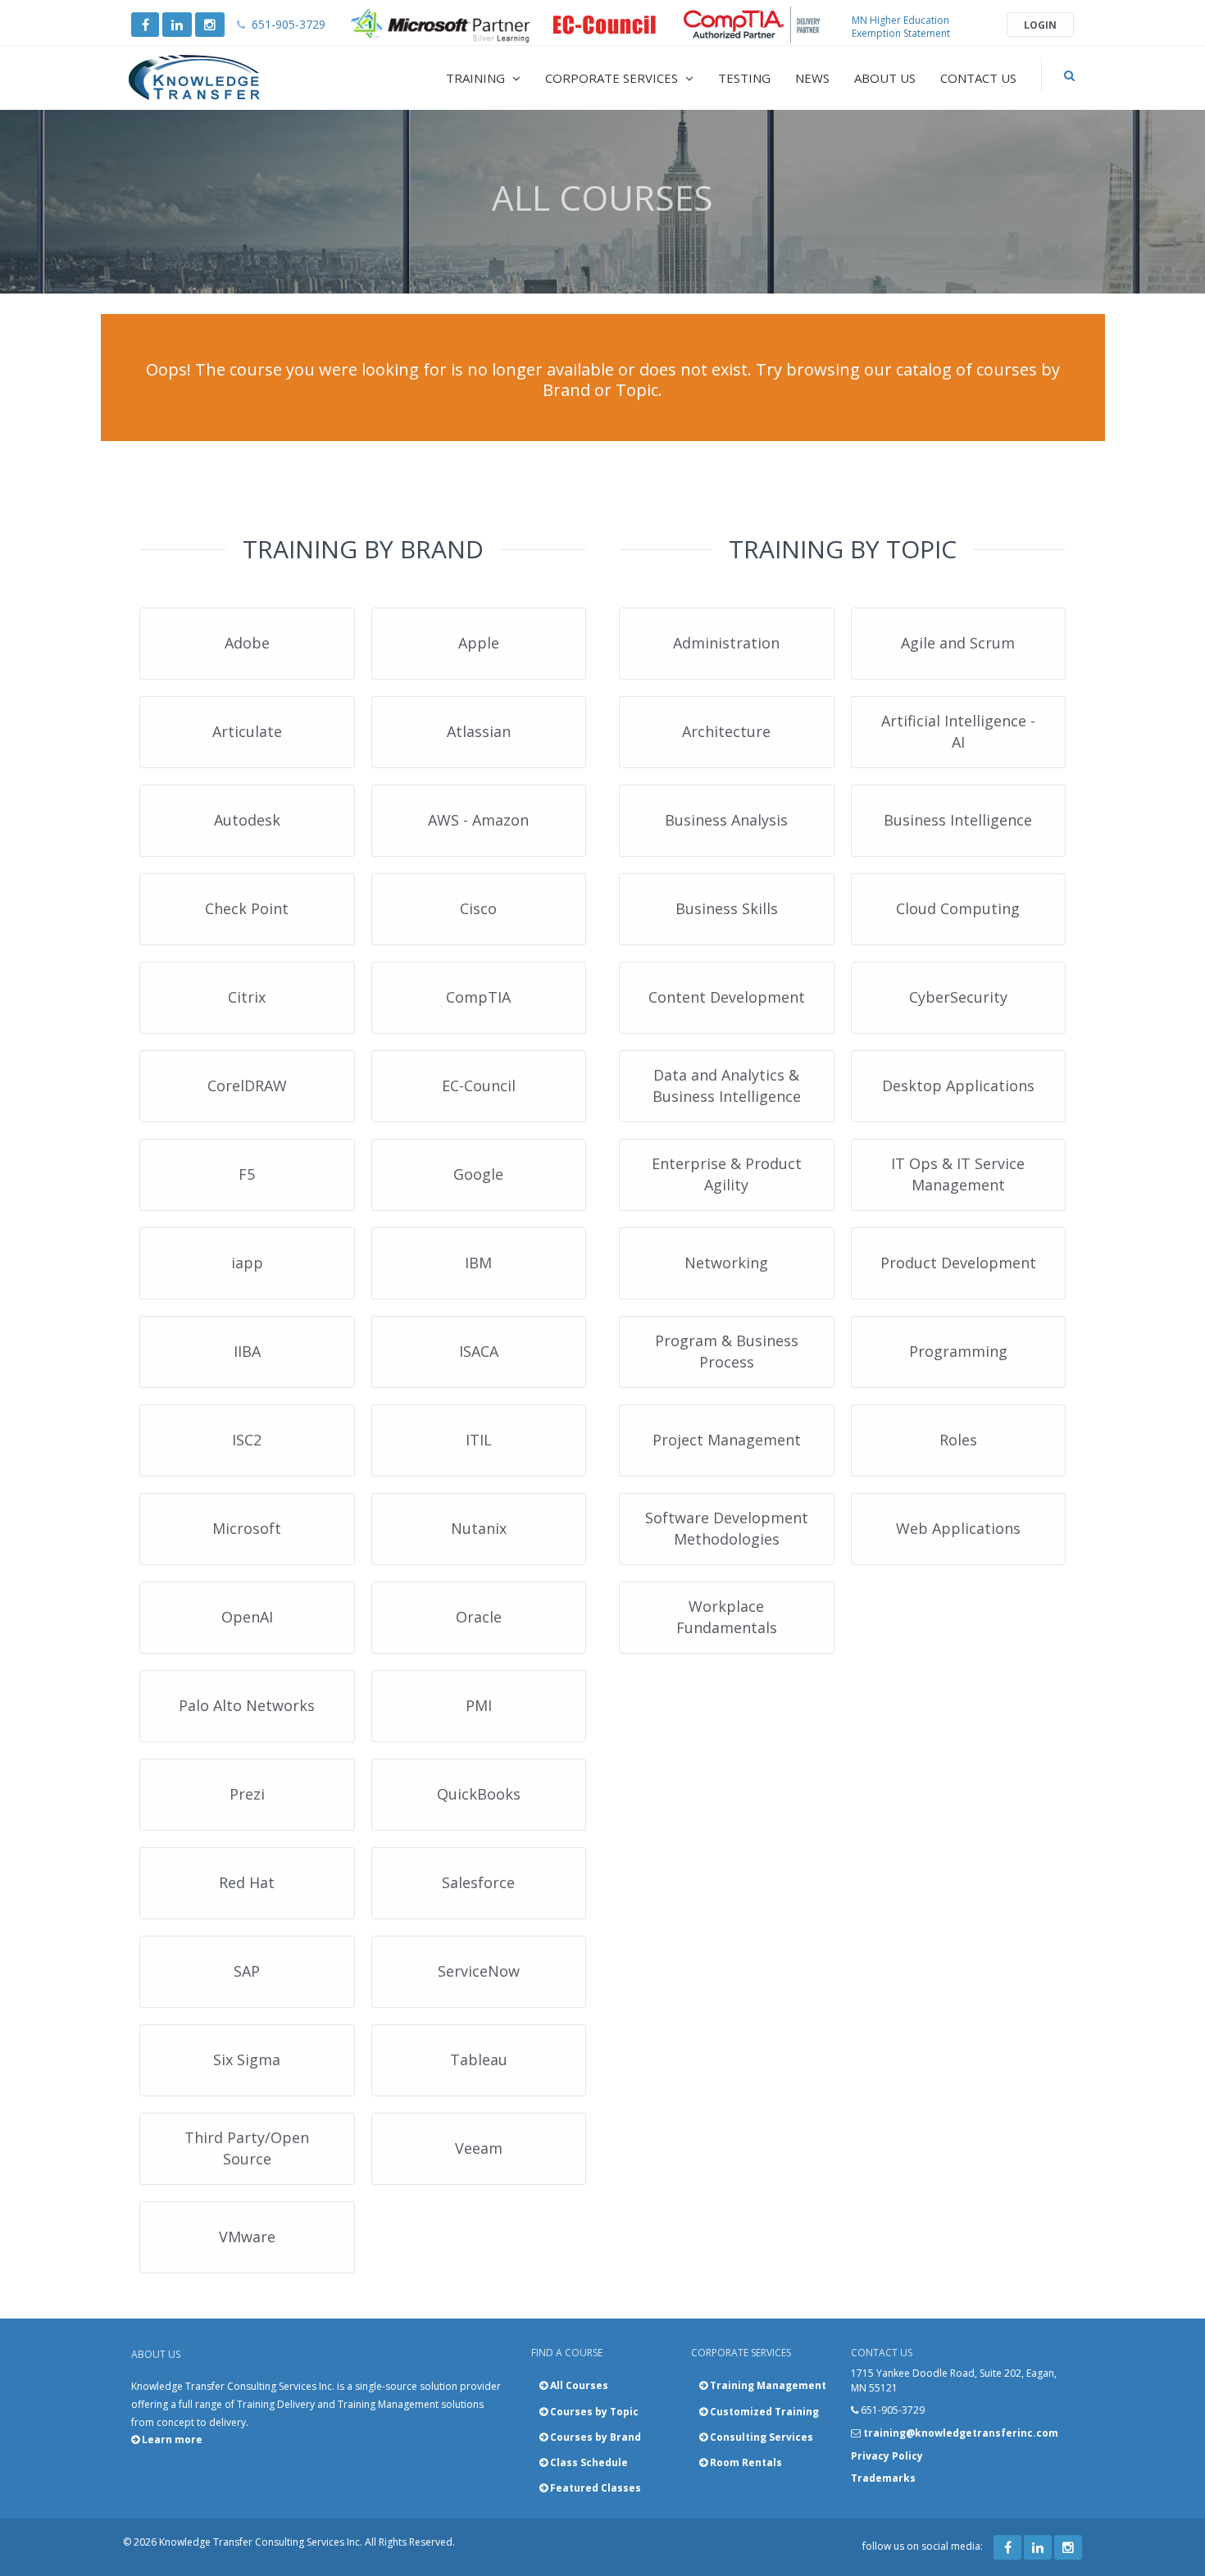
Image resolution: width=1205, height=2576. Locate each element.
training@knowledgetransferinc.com (961, 2433)
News (812, 78)
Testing (744, 78)
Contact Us (978, 78)
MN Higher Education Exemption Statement (901, 27)
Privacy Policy (887, 2456)
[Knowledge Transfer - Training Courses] (229, 78)
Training (477, 78)
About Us (885, 78)
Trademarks (883, 2478)
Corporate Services (613, 78)
